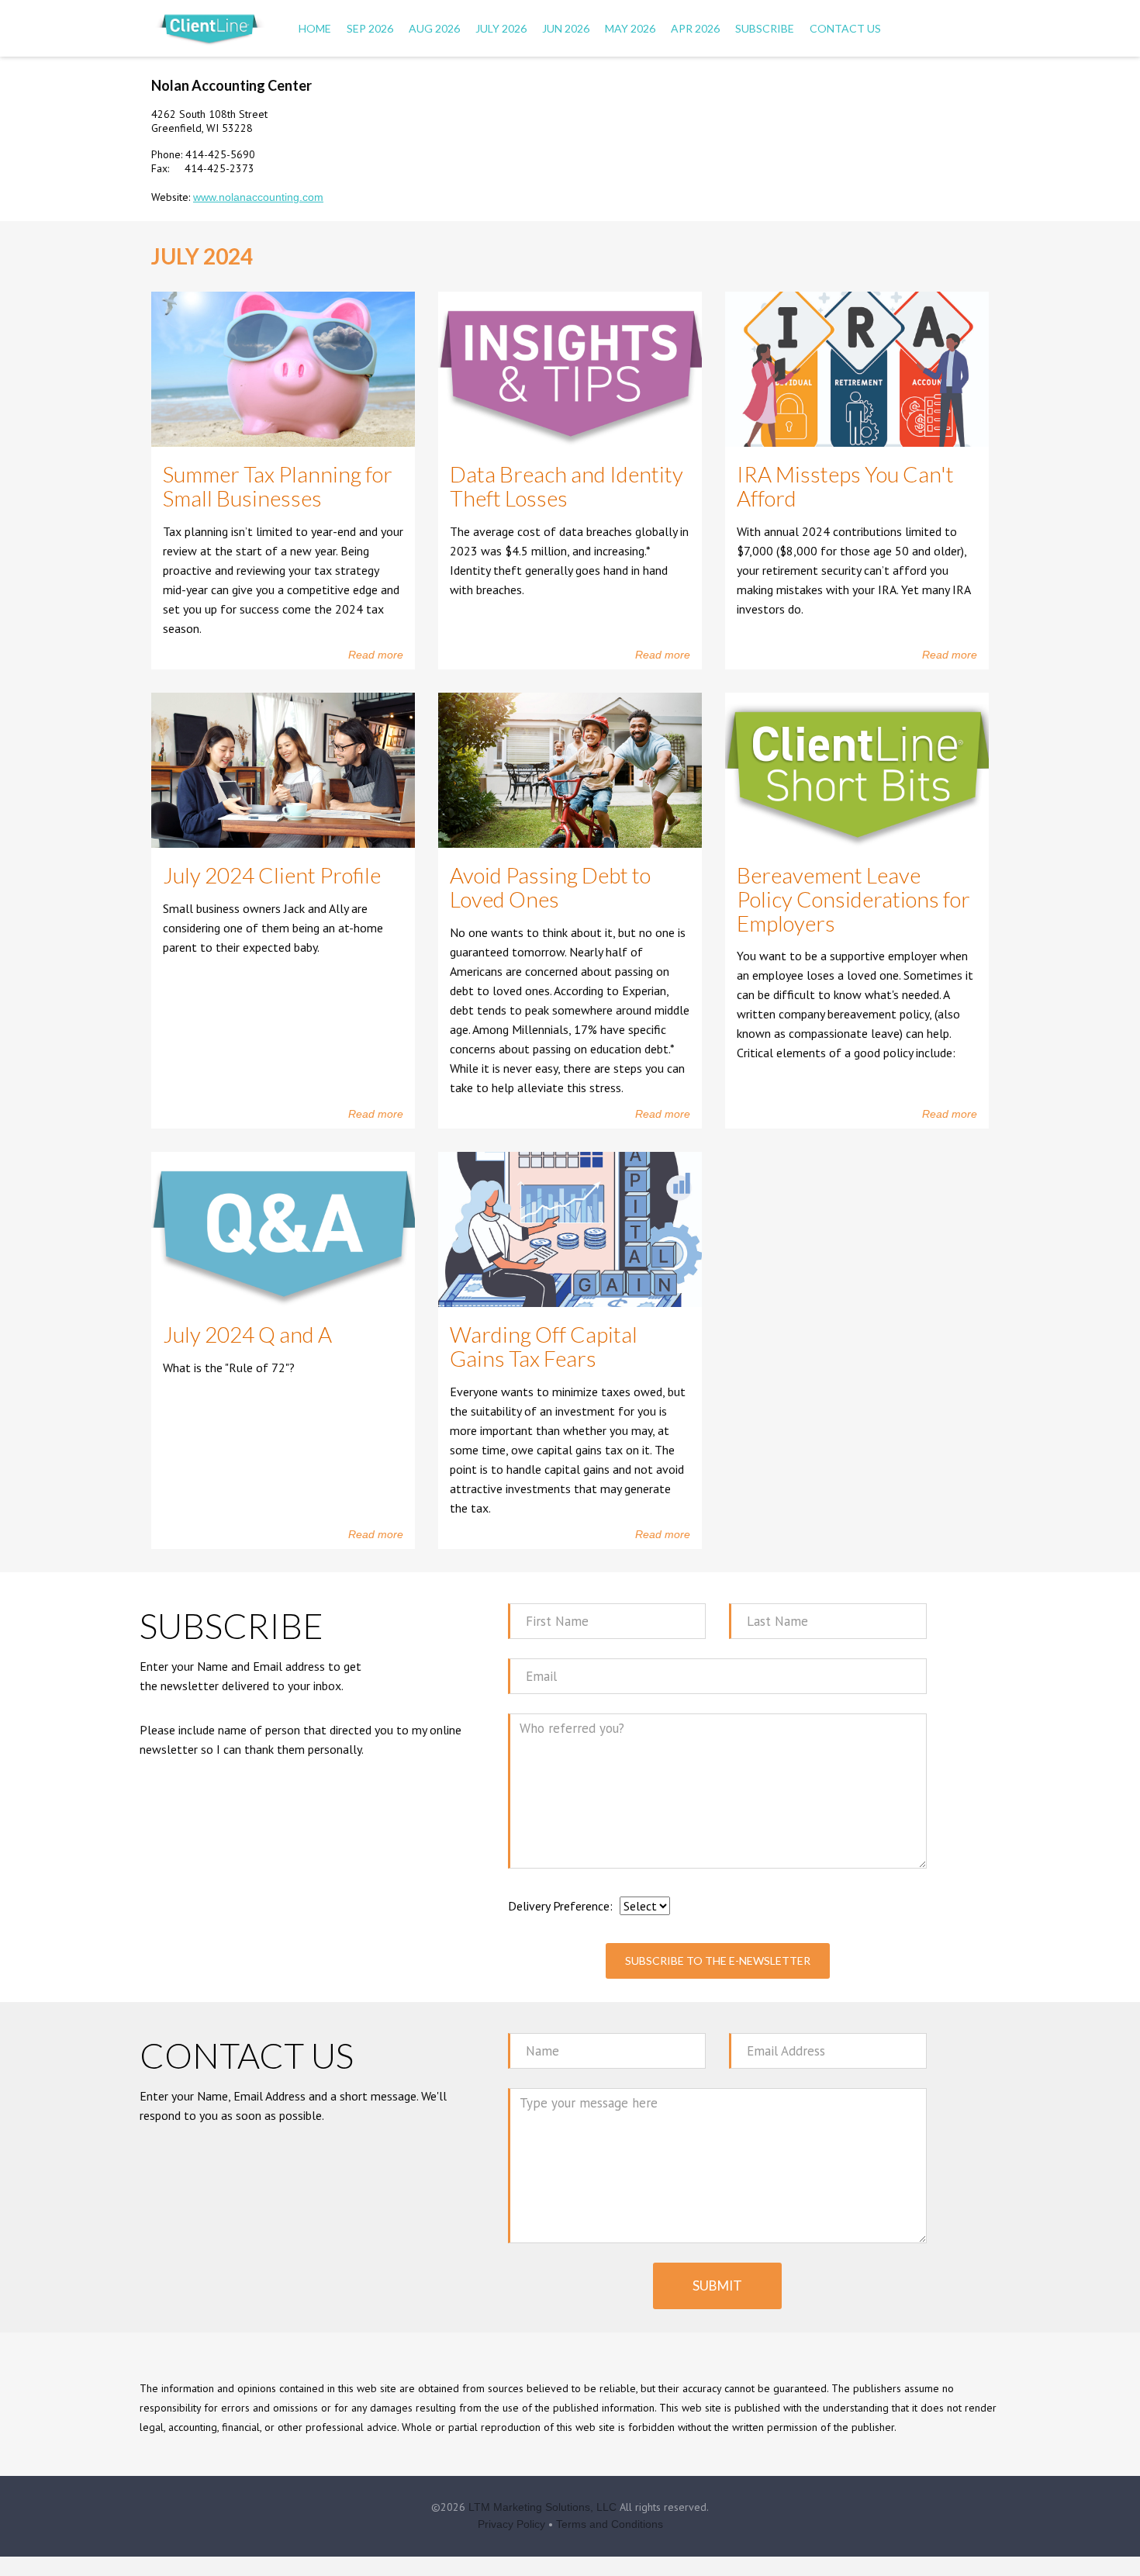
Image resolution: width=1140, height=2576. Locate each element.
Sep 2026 (370, 28)
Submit (717, 2286)
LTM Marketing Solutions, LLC (542, 2507)
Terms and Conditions (610, 2524)
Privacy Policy (511, 2524)
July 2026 (501, 28)
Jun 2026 (566, 28)
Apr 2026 (695, 28)
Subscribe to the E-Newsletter (718, 1961)
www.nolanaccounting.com (258, 197)
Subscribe (765, 28)
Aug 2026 (434, 28)
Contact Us (845, 28)
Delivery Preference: (560, 1906)
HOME (315, 28)
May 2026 (630, 28)
